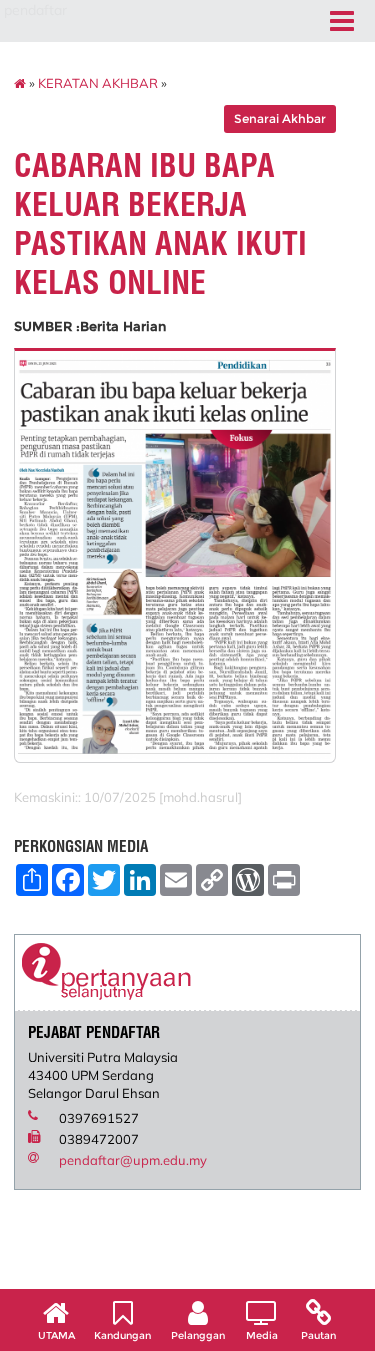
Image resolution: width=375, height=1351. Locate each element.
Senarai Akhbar (280, 118)
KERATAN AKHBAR (98, 83)
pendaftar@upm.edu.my (133, 1160)
